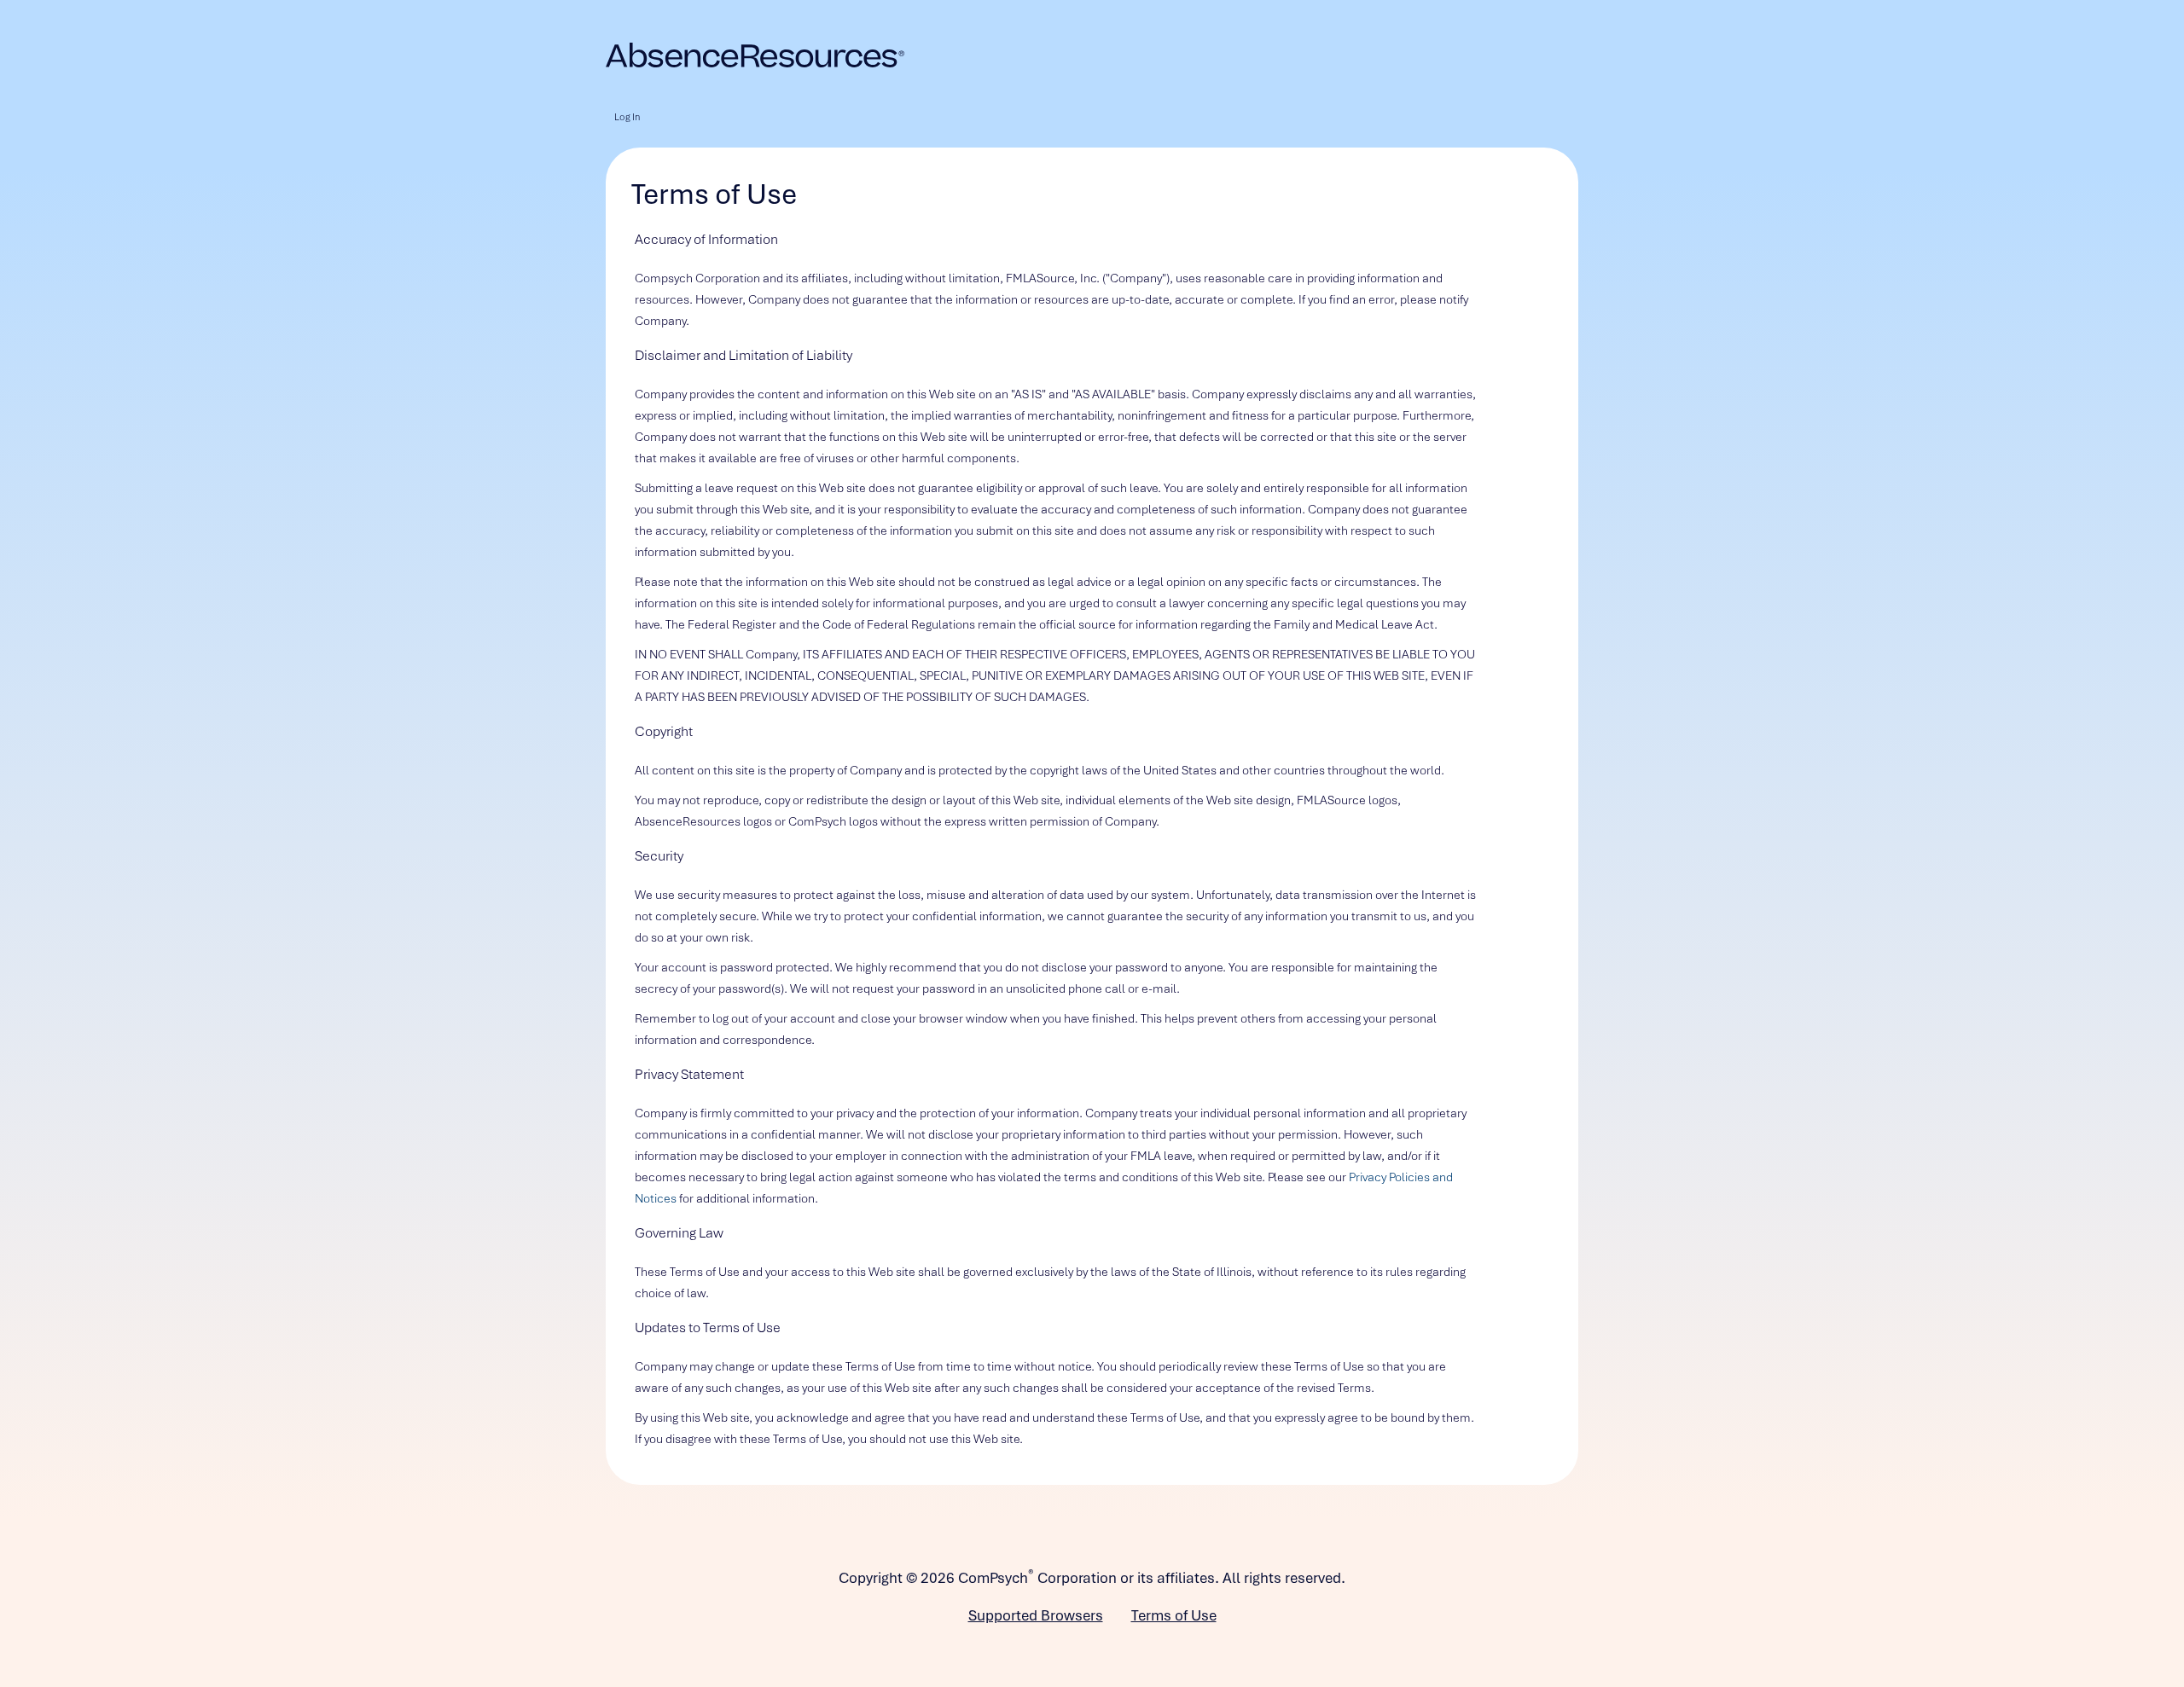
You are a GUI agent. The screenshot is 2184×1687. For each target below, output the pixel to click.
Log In (627, 117)
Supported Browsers (1036, 1615)
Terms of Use (1174, 1615)
